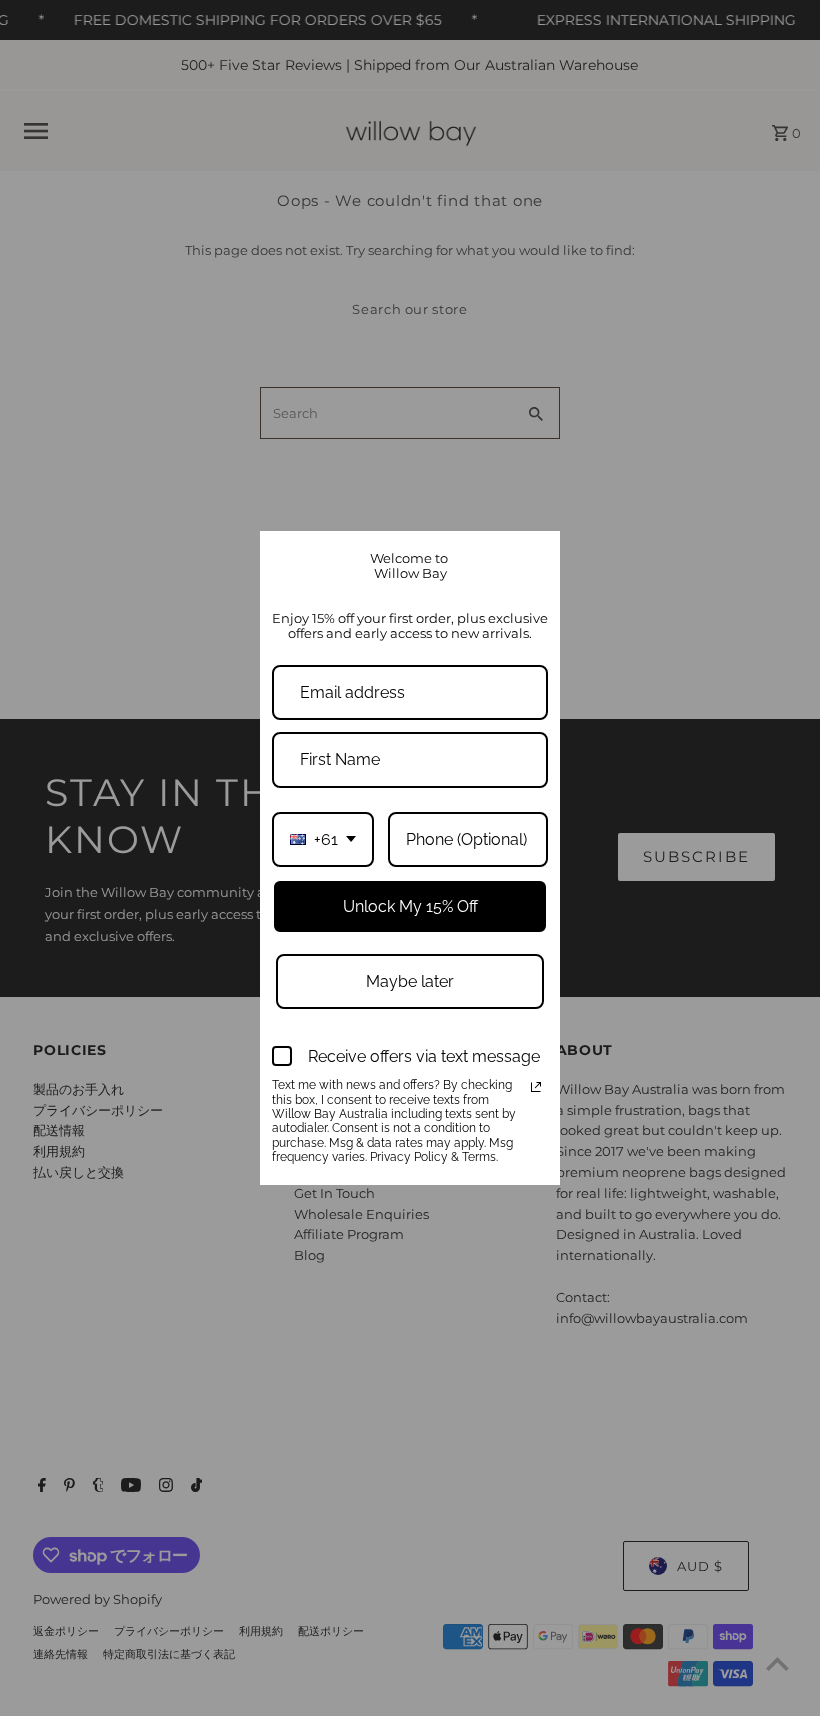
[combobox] (323, 839)
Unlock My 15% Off (410, 906)
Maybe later (410, 981)
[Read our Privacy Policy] (536, 1087)
